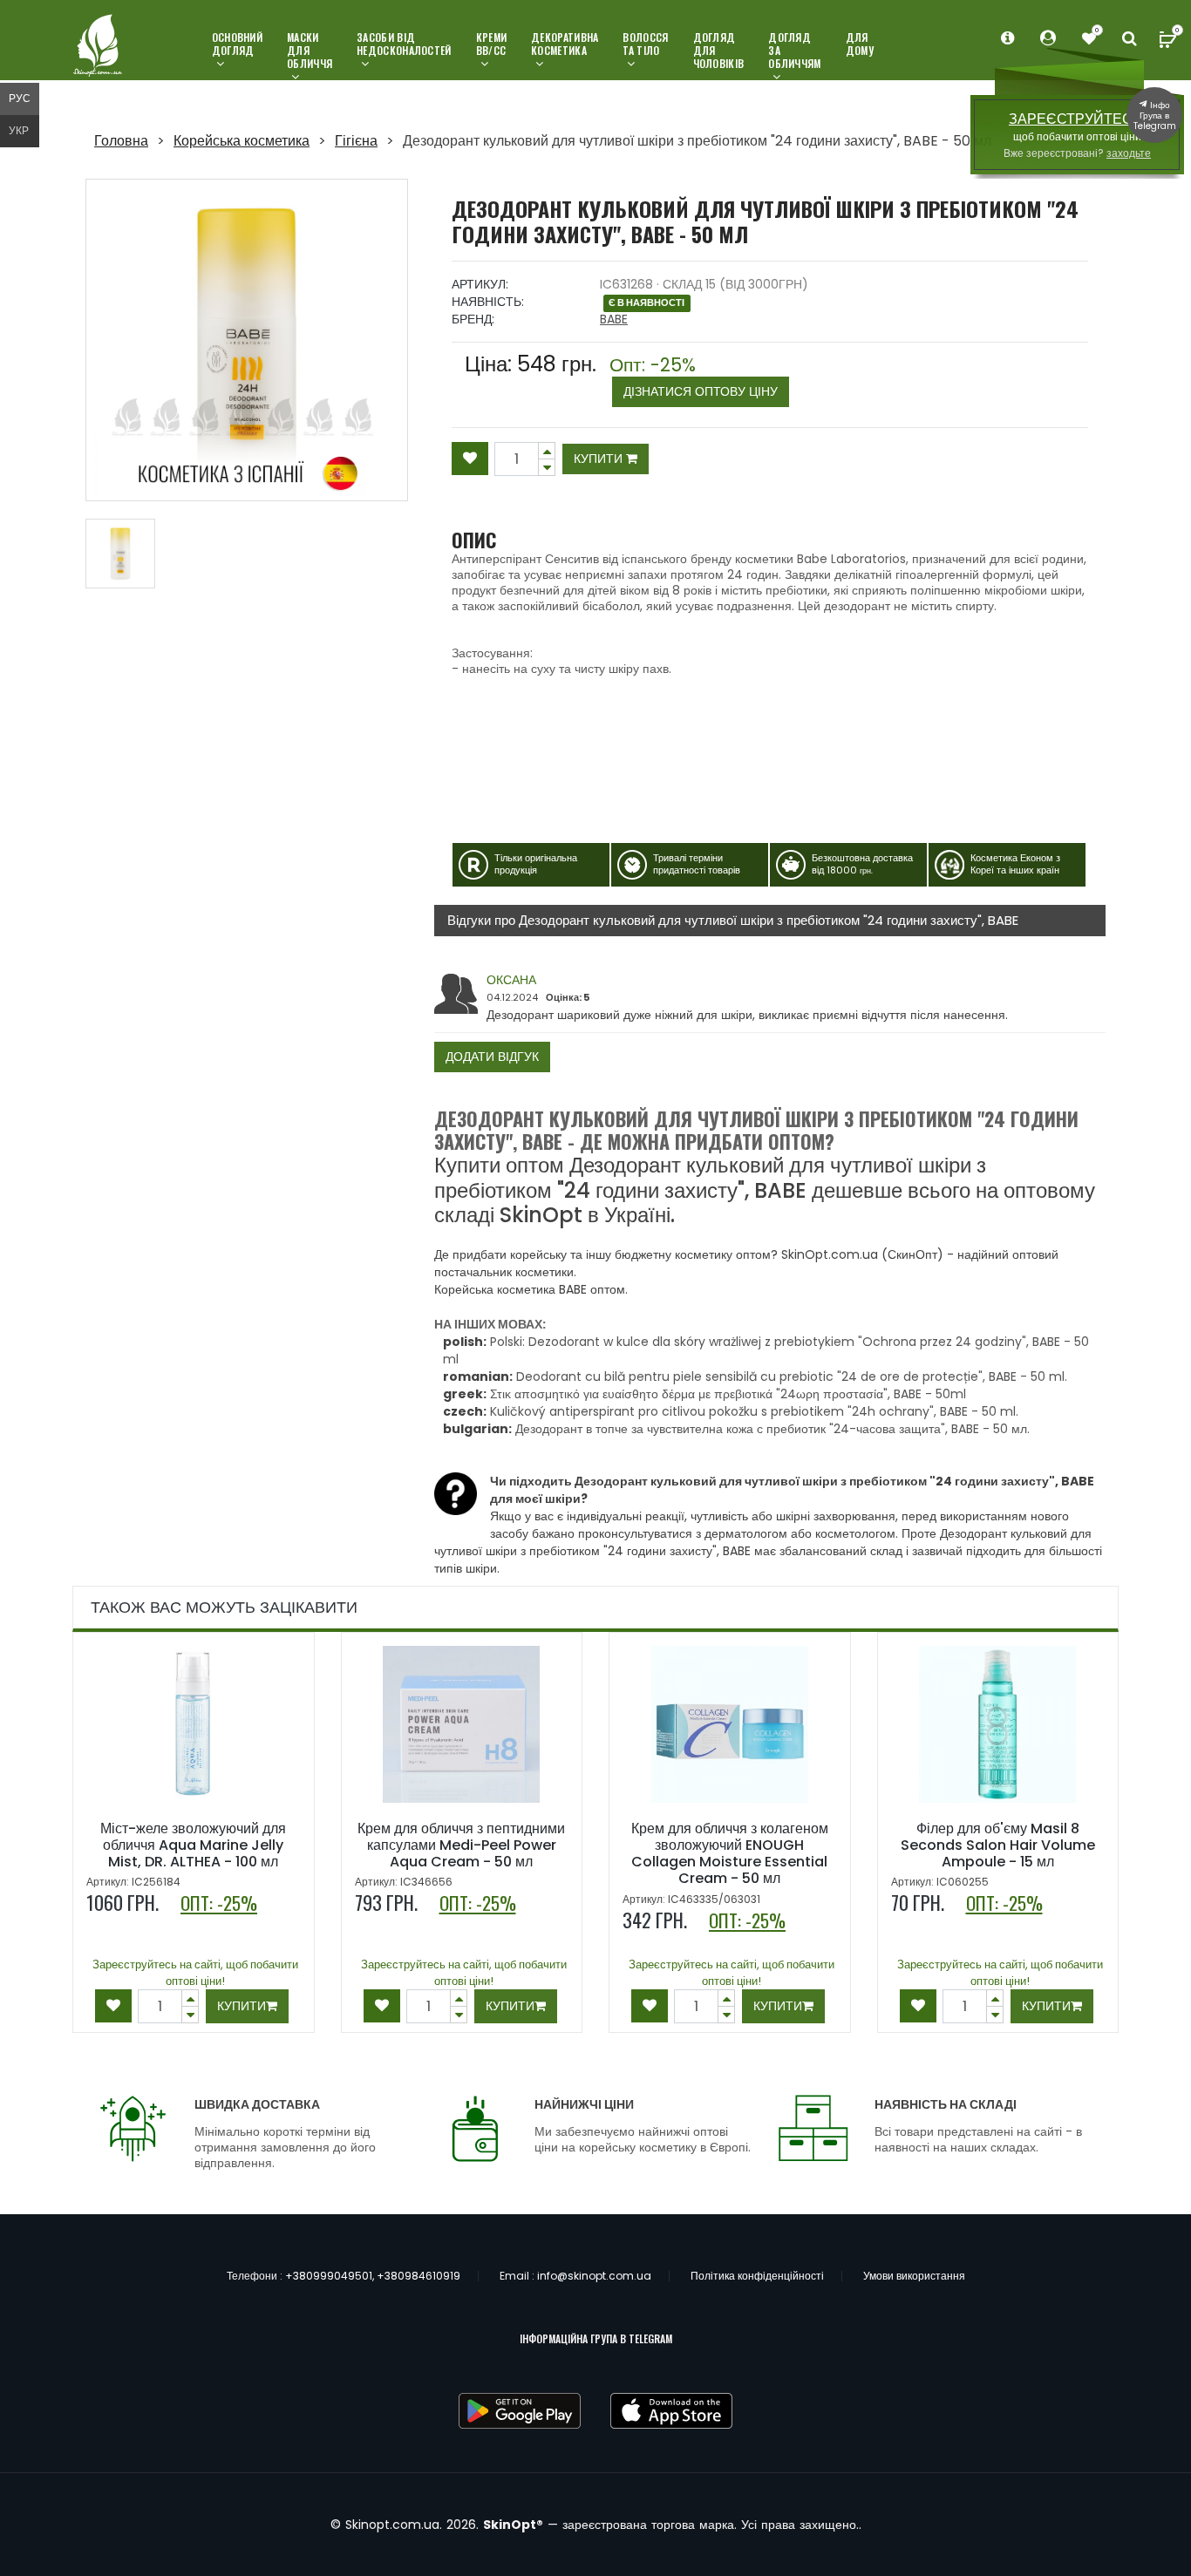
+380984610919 (419, 2276)
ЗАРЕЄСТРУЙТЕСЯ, (1077, 119)
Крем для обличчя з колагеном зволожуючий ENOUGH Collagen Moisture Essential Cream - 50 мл (730, 1854)
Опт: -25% (694, 378)
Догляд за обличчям (794, 51)
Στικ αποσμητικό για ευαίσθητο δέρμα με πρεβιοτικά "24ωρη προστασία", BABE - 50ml (728, 1394)
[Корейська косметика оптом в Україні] (99, 47)
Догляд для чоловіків (719, 51)
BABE (614, 319)
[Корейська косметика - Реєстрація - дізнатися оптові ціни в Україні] (1089, 39)
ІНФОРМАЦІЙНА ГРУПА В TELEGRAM (596, 2338)
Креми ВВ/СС (492, 44)
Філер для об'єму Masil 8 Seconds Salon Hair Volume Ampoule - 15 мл (998, 1845)
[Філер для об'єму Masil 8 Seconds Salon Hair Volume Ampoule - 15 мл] (997, 1724)
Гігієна (356, 141)
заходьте (1129, 153)
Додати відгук (492, 1057)
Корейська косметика (242, 141)
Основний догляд (237, 44)
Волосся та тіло (645, 44)
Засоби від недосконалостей (404, 44)
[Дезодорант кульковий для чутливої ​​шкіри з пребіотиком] (247, 340)
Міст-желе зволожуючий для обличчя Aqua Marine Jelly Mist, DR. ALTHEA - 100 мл (193, 1845)
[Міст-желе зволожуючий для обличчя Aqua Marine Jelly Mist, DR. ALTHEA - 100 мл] (194, 1724)
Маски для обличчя (310, 51)
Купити (600, 459)
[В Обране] (470, 459)
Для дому (860, 44)
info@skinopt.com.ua (594, 2276)
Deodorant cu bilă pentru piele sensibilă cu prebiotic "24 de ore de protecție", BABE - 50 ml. (792, 1376)
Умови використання (914, 2276)
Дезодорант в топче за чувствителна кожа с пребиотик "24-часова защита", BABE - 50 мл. (772, 1429)
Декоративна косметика (565, 44)
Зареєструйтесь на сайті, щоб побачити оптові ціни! (195, 1973)
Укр (19, 130)
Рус (20, 98)
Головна (121, 141)
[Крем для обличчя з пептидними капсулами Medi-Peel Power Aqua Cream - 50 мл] (461, 1724)
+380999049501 (329, 2276)
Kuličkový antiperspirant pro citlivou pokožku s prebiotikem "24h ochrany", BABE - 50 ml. (754, 1411)
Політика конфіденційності (757, 2276)
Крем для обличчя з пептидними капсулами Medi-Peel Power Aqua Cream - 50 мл (461, 1845)
